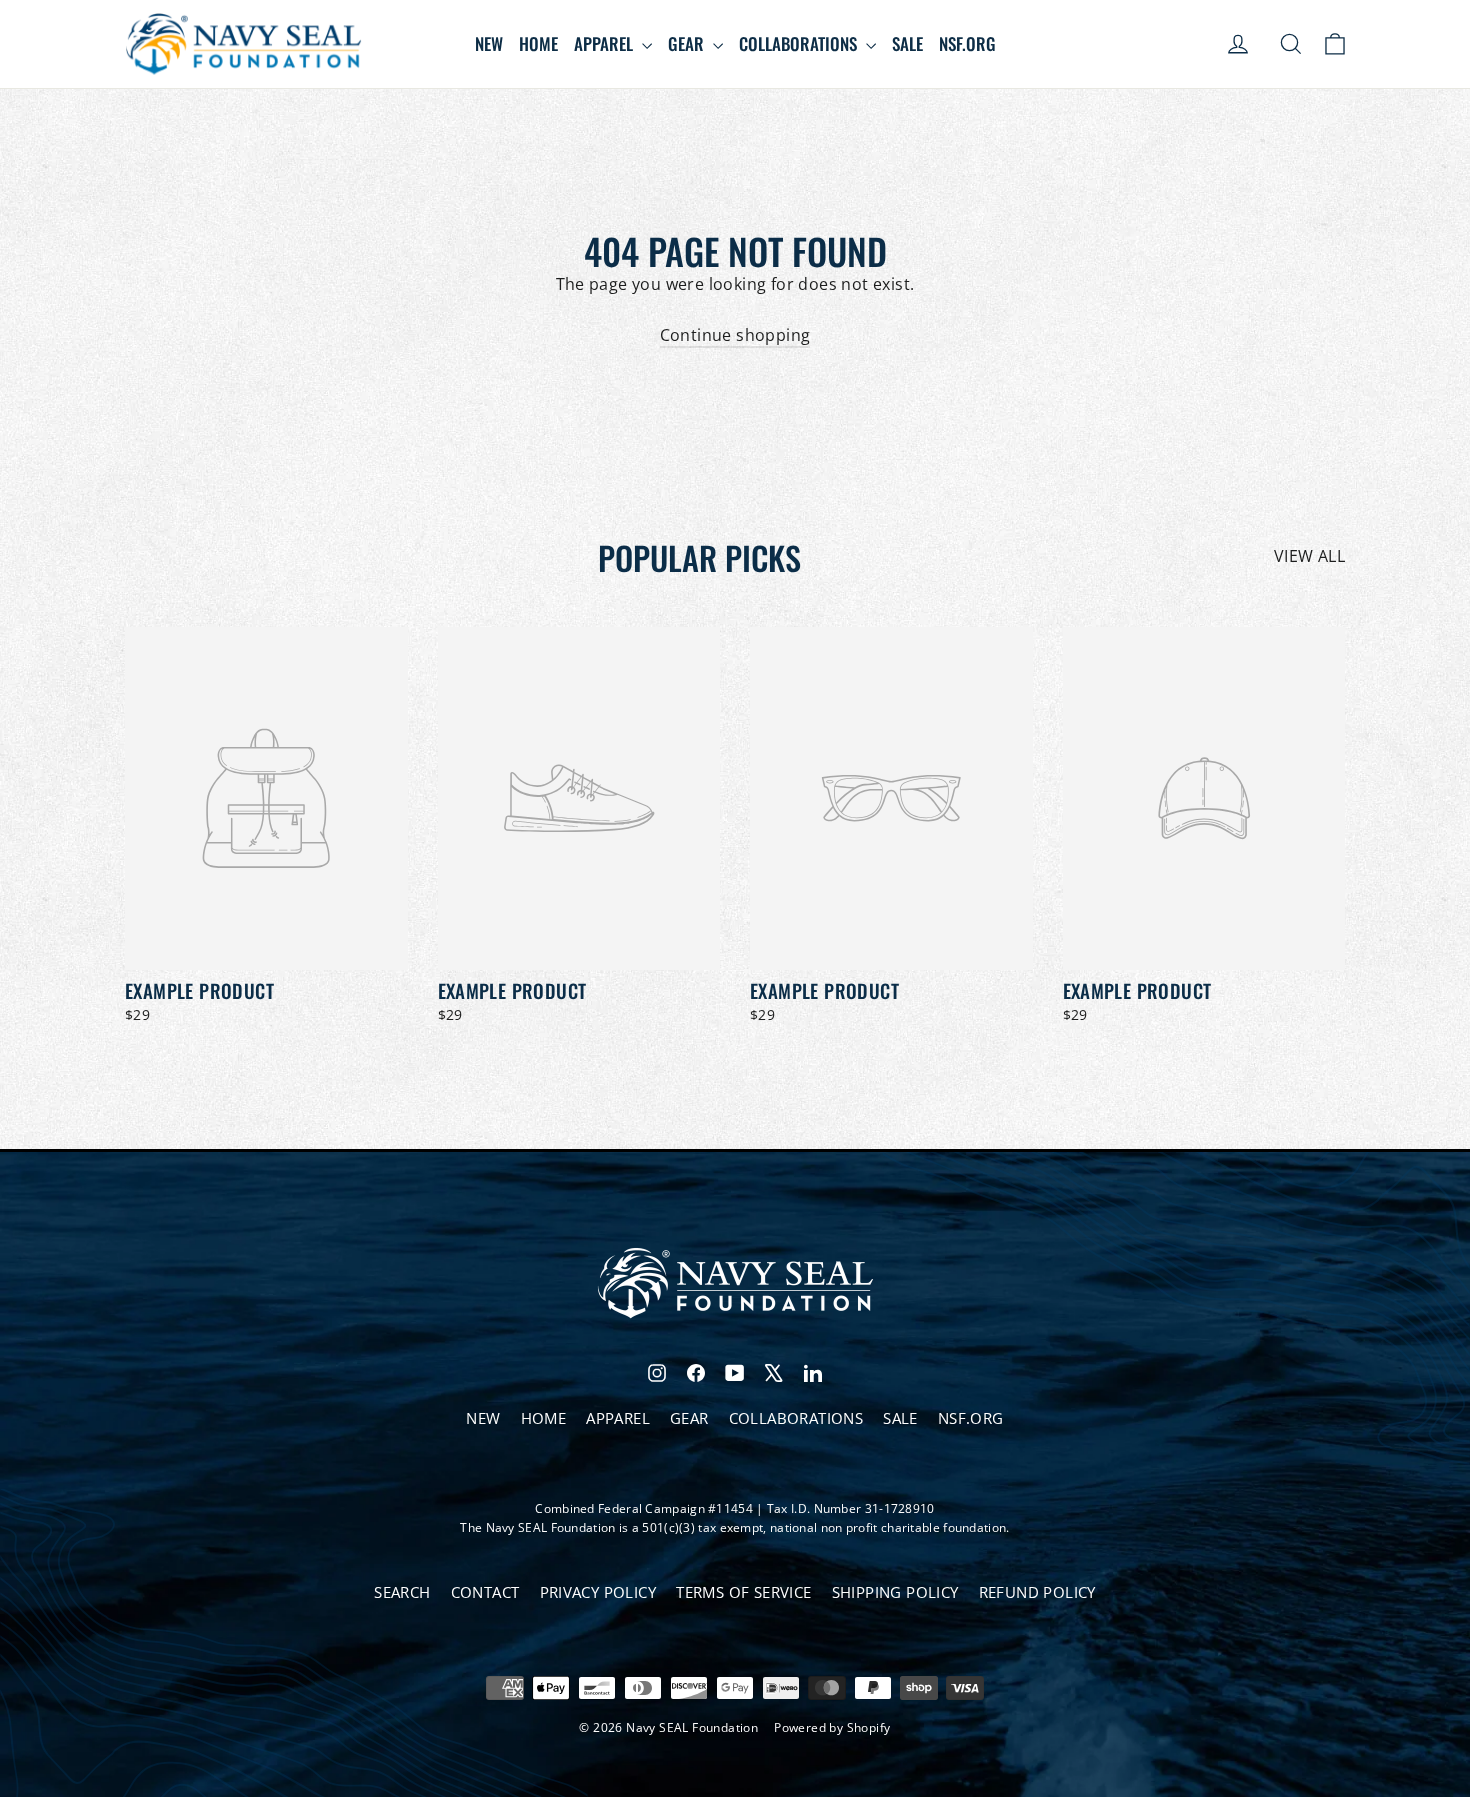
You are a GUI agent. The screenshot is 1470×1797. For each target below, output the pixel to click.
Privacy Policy (598, 1592)
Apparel (605, 43)
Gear (688, 43)
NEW (489, 43)
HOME (538, 43)
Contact (485, 1592)
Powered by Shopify (832, 1727)
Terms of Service (743, 1592)
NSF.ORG (967, 43)
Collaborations (800, 43)
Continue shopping (735, 335)
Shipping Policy (895, 1592)
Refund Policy (1037, 1592)
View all (1309, 556)
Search (402, 1592)
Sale (907, 43)
